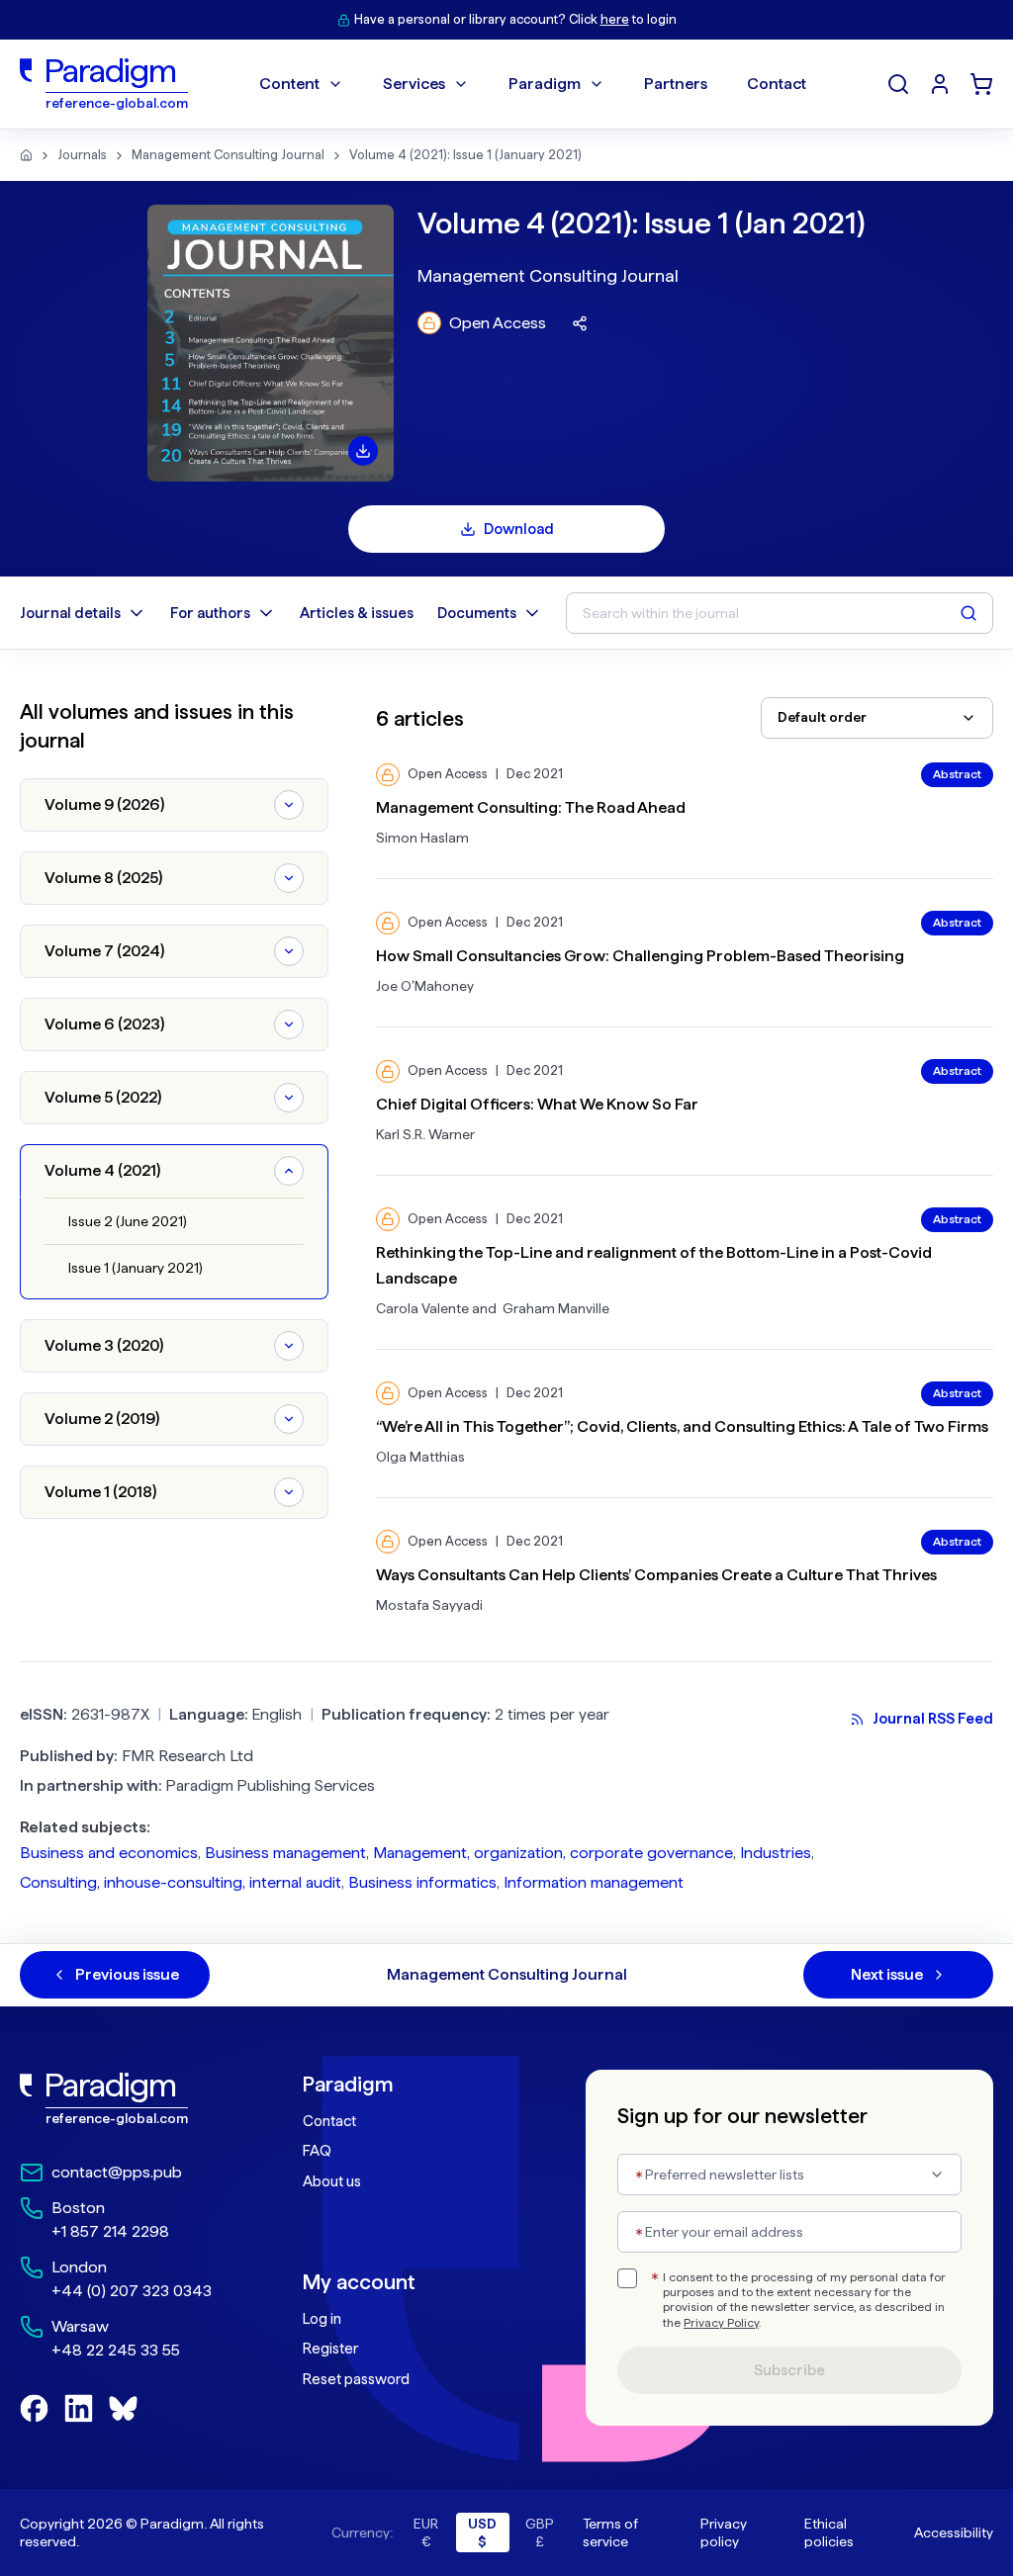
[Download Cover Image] (363, 451)
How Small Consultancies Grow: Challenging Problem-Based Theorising (640, 956)
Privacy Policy (721, 2323)
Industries (776, 1853)
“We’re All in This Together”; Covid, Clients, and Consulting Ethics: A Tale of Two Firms (682, 1426)
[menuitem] (940, 84)
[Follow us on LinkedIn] (79, 2408)
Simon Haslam (422, 838)
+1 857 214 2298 (110, 2231)
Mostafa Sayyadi (429, 1605)
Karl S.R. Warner (425, 1134)
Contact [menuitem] (777, 84)
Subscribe (789, 2370)
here (615, 19)
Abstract (957, 774)
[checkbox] (627, 2278)
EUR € (426, 2532)
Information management (594, 1882)
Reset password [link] (356, 2379)
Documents (477, 613)
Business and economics (109, 1853)
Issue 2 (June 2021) (128, 1221)
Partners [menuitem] (676, 84)
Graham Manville (556, 1308)
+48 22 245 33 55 (116, 2350)
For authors (210, 613)
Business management (285, 1853)
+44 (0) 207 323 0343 (132, 2291)
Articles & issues (357, 613)
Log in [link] (322, 2319)
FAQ (317, 2151)
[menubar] (533, 84)
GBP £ (540, 2532)
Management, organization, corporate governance (553, 1853)
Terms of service (610, 2532)
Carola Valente (422, 1308)
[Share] (580, 323)
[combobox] (877, 718)
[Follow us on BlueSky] (123, 2408)
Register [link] (330, 2349)
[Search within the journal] (968, 613)
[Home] (26, 155)
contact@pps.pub (117, 2172)
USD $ (482, 2532)
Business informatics (422, 1882)
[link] (122, 2099)
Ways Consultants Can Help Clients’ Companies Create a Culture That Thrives (656, 1575)
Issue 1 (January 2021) (136, 1268)
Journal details (70, 613)
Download (519, 529)
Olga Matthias (420, 1457)
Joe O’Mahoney (425, 986)
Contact (329, 2121)
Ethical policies (829, 2532)
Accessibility (954, 2532)
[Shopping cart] (981, 84)
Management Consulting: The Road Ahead (531, 807)
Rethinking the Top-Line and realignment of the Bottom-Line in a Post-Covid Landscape (654, 1265)
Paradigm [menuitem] (545, 84)
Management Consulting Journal (228, 155)
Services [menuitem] (414, 84)
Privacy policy (724, 2532)
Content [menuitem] (289, 84)
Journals (82, 155)
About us (332, 2181)
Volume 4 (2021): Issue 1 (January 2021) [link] (465, 155)
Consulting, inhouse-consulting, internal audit (181, 1882)
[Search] (898, 84)
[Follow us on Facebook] (34, 2408)
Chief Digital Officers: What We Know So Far (537, 1104)
